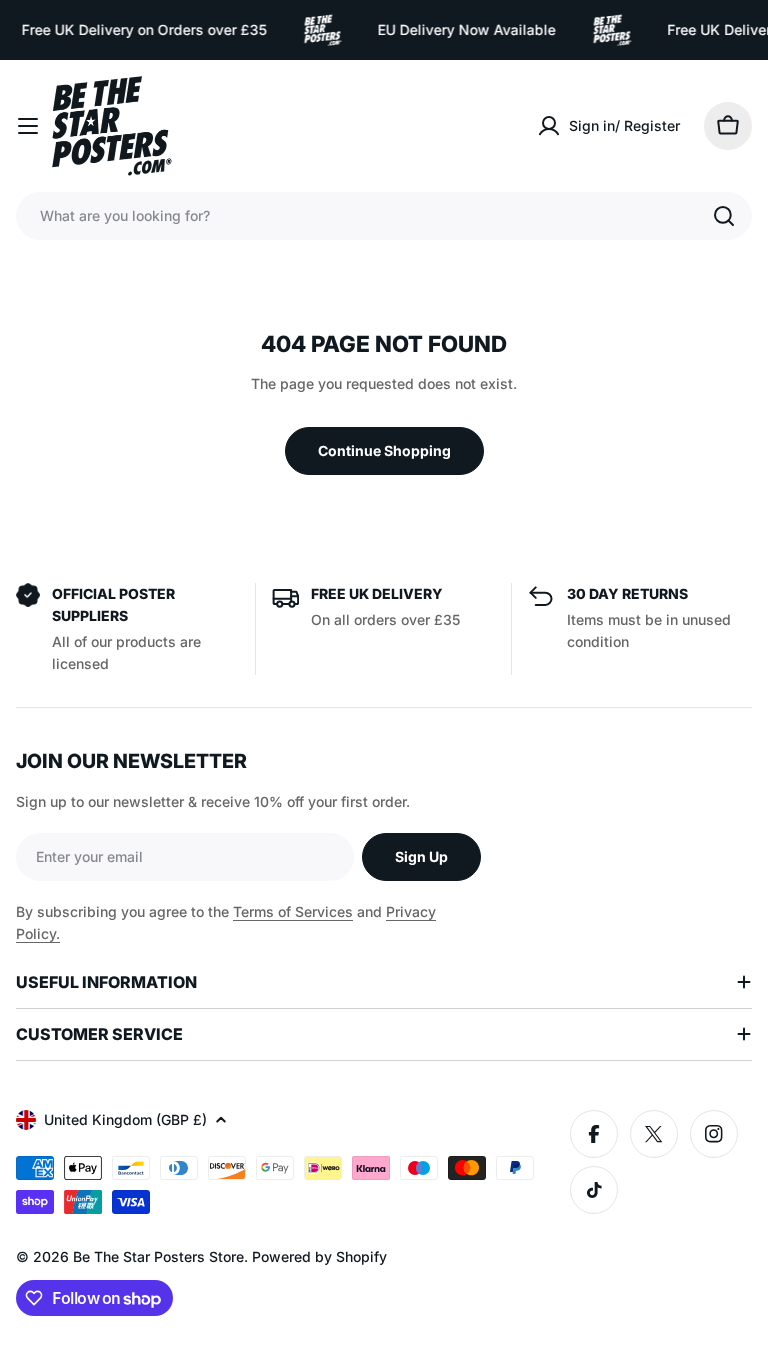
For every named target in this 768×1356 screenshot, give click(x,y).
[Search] (724, 216)
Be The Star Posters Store (158, 1256)
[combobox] (384, 216)
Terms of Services (293, 911)
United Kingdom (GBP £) (125, 1119)
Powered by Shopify (319, 1256)
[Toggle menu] (28, 126)
